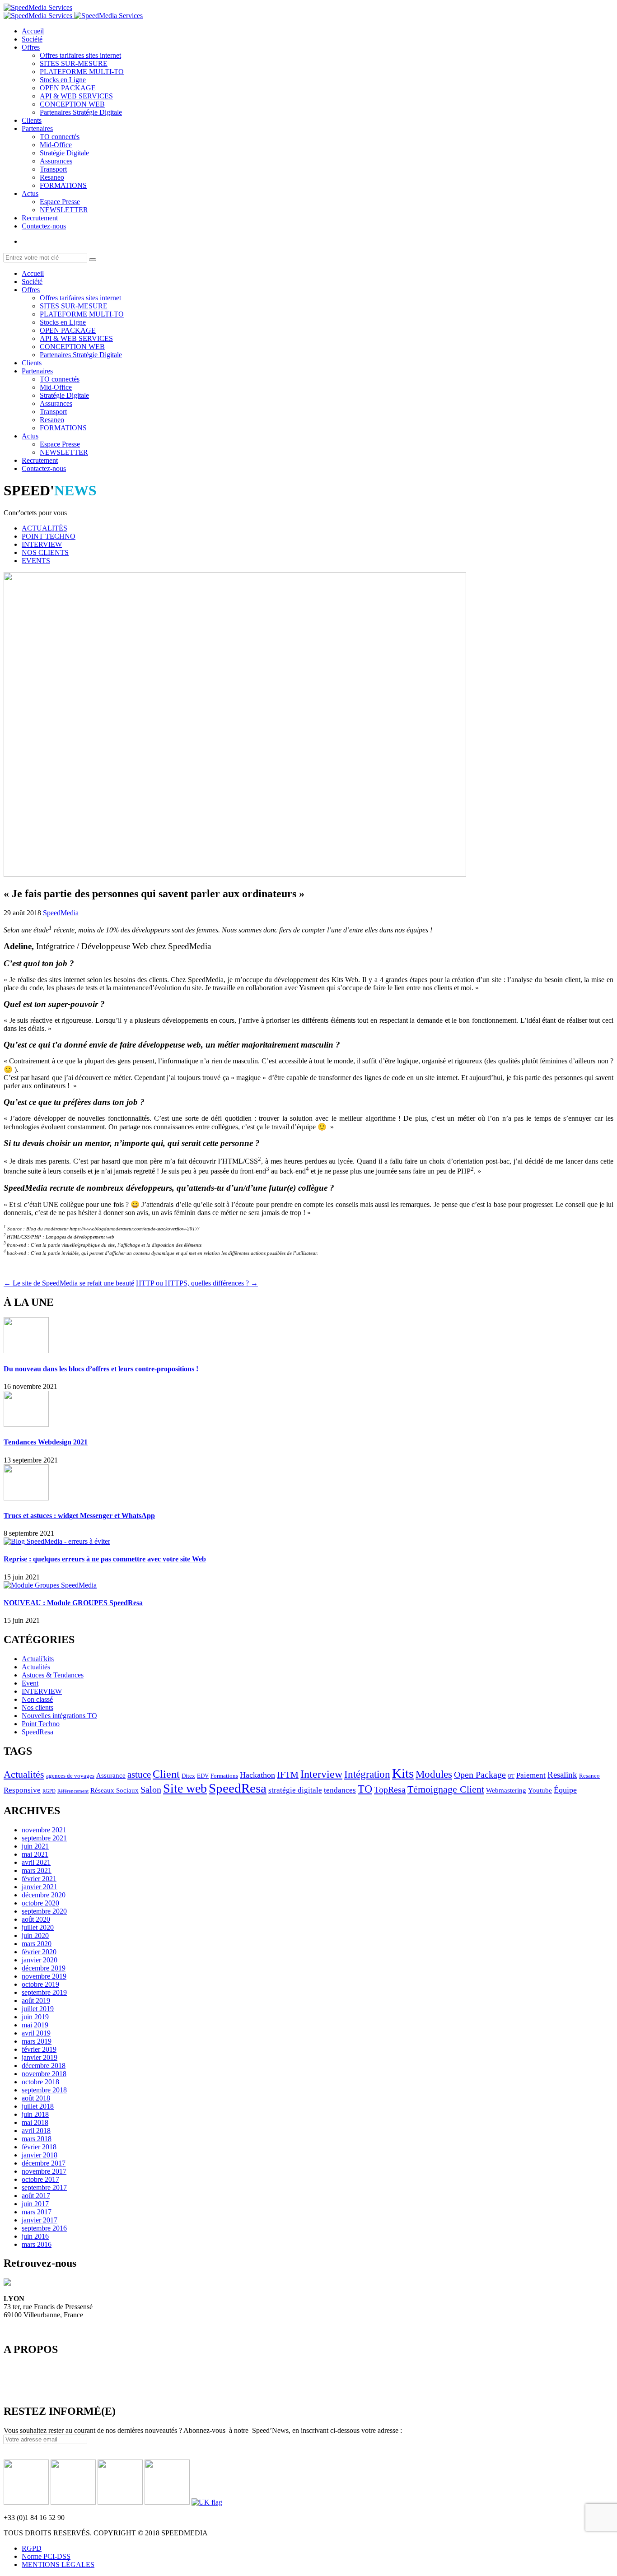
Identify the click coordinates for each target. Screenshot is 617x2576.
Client (166, 1774)
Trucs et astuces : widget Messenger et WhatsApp (79, 1516)
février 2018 (39, 2147)
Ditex (188, 1776)
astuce (139, 1775)
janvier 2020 (40, 1960)
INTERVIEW (42, 544)
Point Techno (41, 1724)
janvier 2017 (40, 2220)
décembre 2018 (44, 2066)
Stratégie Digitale (64, 153)
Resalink (562, 1775)
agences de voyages (70, 1776)
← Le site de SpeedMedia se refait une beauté (69, 1283)
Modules (434, 1774)
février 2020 (39, 1952)
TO (365, 1789)
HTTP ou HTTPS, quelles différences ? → (197, 1283)
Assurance (111, 1775)
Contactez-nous (44, 226)
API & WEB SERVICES (76, 96)
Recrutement (40, 218)
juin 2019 (35, 2017)
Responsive (22, 1790)
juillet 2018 (38, 2106)
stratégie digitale (295, 1790)
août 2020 (36, 1919)
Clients (32, 120)
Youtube (540, 1790)
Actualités (36, 1667)
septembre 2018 (44, 2090)
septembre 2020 (44, 1911)
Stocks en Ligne (63, 80)
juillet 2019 (38, 2009)
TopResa (390, 1789)
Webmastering (506, 1790)
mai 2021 (35, 1854)
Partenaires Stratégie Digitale (81, 112)
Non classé (37, 1699)
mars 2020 (37, 1944)
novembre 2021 (44, 1830)
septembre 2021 (44, 1838)
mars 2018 (37, 2139)
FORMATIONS (63, 185)
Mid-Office (56, 145)
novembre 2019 (44, 1976)
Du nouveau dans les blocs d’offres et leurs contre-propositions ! (101, 1369)
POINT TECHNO (49, 536)
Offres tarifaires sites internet (80, 55)
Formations (224, 1776)
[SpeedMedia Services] (38, 7)
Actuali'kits (38, 1659)
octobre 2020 (40, 1903)
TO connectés (60, 137)
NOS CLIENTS (45, 552)
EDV (203, 1776)
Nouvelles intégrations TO (59, 1716)
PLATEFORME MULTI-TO (82, 72)
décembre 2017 (44, 2163)
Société (32, 39)
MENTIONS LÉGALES (58, 2564)
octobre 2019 (40, 1984)
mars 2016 (37, 2244)
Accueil (33, 31)
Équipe (565, 1790)
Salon (151, 1789)
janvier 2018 (40, 2155)
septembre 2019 (44, 1992)
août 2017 (36, 2196)
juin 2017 (35, 2204)
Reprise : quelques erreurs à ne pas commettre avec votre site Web (105, 1559)
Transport (53, 169)
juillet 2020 (38, 1927)
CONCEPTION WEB (72, 104)
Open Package (480, 1775)
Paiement (531, 1775)
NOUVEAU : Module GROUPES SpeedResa (73, 1603)
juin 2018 (35, 2114)
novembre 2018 (44, 2074)
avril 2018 (36, 2131)
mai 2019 (35, 2025)
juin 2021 (35, 1846)
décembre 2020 (44, 1895)
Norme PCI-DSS (46, 2556)
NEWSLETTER (64, 210)
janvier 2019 (40, 2057)
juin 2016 (35, 2236)
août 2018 (36, 2098)
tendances (340, 1790)
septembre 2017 (44, 2187)
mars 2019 (37, 2041)
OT (511, 1776)
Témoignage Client (446, 1789)
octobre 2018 (40, 2082)
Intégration (367, 1774)
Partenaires (37, 128)
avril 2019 (36, 2033)
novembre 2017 (44, 2171)
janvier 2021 (40, 1887)
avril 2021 (36, 1862)
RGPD (49, 1791)
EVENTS (36, 561)
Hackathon (257, 1775)
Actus (30, 193)
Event (30, 1683)
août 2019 (36, 2001)
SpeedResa (37, 1732)
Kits (403, 1773)
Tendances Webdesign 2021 (46, 1442)
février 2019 (39, 2049)
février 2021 (39, 1879)
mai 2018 (35, 2122)
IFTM (288, 1775)
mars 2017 (37, 2212)
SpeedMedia (61, 913)
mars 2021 (37, 1870)
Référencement (73, 1791)
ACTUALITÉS (44, 528)
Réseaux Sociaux (115, 1790)
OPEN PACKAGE (68, 88)
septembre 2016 (44, 2228)
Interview (321, 1774)
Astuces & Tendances (53, 1675)
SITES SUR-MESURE (74, 63)
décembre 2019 (44, 1968)
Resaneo (52, 177)
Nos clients (37, 1707)
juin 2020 (35, 1935)
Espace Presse (60, 202)
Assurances (56, 161)
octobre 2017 (40, 2179)
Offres (31, 47)
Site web (185, 1788)
